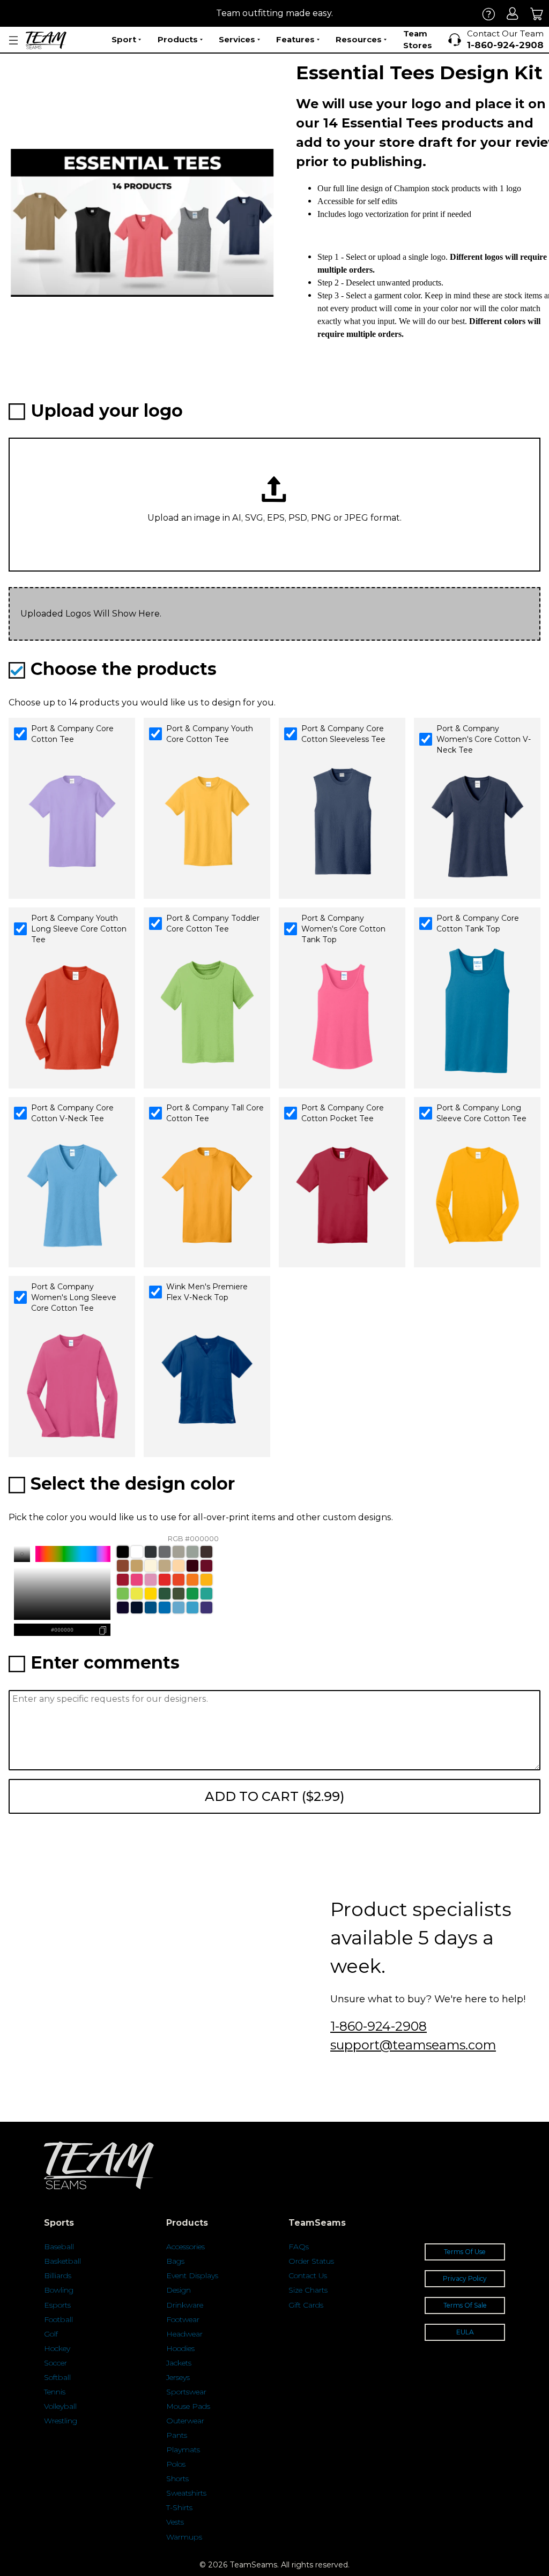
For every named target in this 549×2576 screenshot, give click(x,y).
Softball (57, 2377)
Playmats (183, 2450)
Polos (176, 2464)
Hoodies (180, 2348)
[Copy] (103, 1630)
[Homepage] (46, 40)
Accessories (186, 2247)
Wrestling (61, 2421)
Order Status (311, 2261)
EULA (465, 2332)
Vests (175, 2522)
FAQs (299, 2247)
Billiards (58, 2275)
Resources (359, 39)
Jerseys (178, 2377)
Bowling (59, 2290)
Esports (57, 2305)
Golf (51, 2334)
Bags (175, 2261)
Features (295, 39)
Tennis (55, 2392)
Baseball (59, 2247)
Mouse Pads (188, 2406)
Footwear (183, 2319)
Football (58, 2319)
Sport (124, 39)
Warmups (184, 2537)
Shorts (177, 2479)
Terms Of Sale (465, 2305)
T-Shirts (179, 2507)
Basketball (62, 2261)
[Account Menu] (13, 40)
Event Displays (192, 2275)
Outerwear (185, 2421)
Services (237, 39)
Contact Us (308, 2275)
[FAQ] (489, 14)
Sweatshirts (186, 2493)
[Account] (513, 14)
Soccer (55, 2363)
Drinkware (185, 2305)
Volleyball (60, 2406)
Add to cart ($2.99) (275, 1796)
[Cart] (537, 14)
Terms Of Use (465, 2252)
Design (179, 2290)
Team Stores (418, 40)
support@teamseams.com (413, 2045)
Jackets (179, 2363)
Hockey (57, 2348)
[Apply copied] (21, 1630)
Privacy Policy (465, 2278)
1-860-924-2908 (379, 2026)
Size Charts (308, 2290)
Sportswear (186, 2392)
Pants (177, 2435)
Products (178, 39)
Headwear (184, 2334)
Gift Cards (306, 2305)
